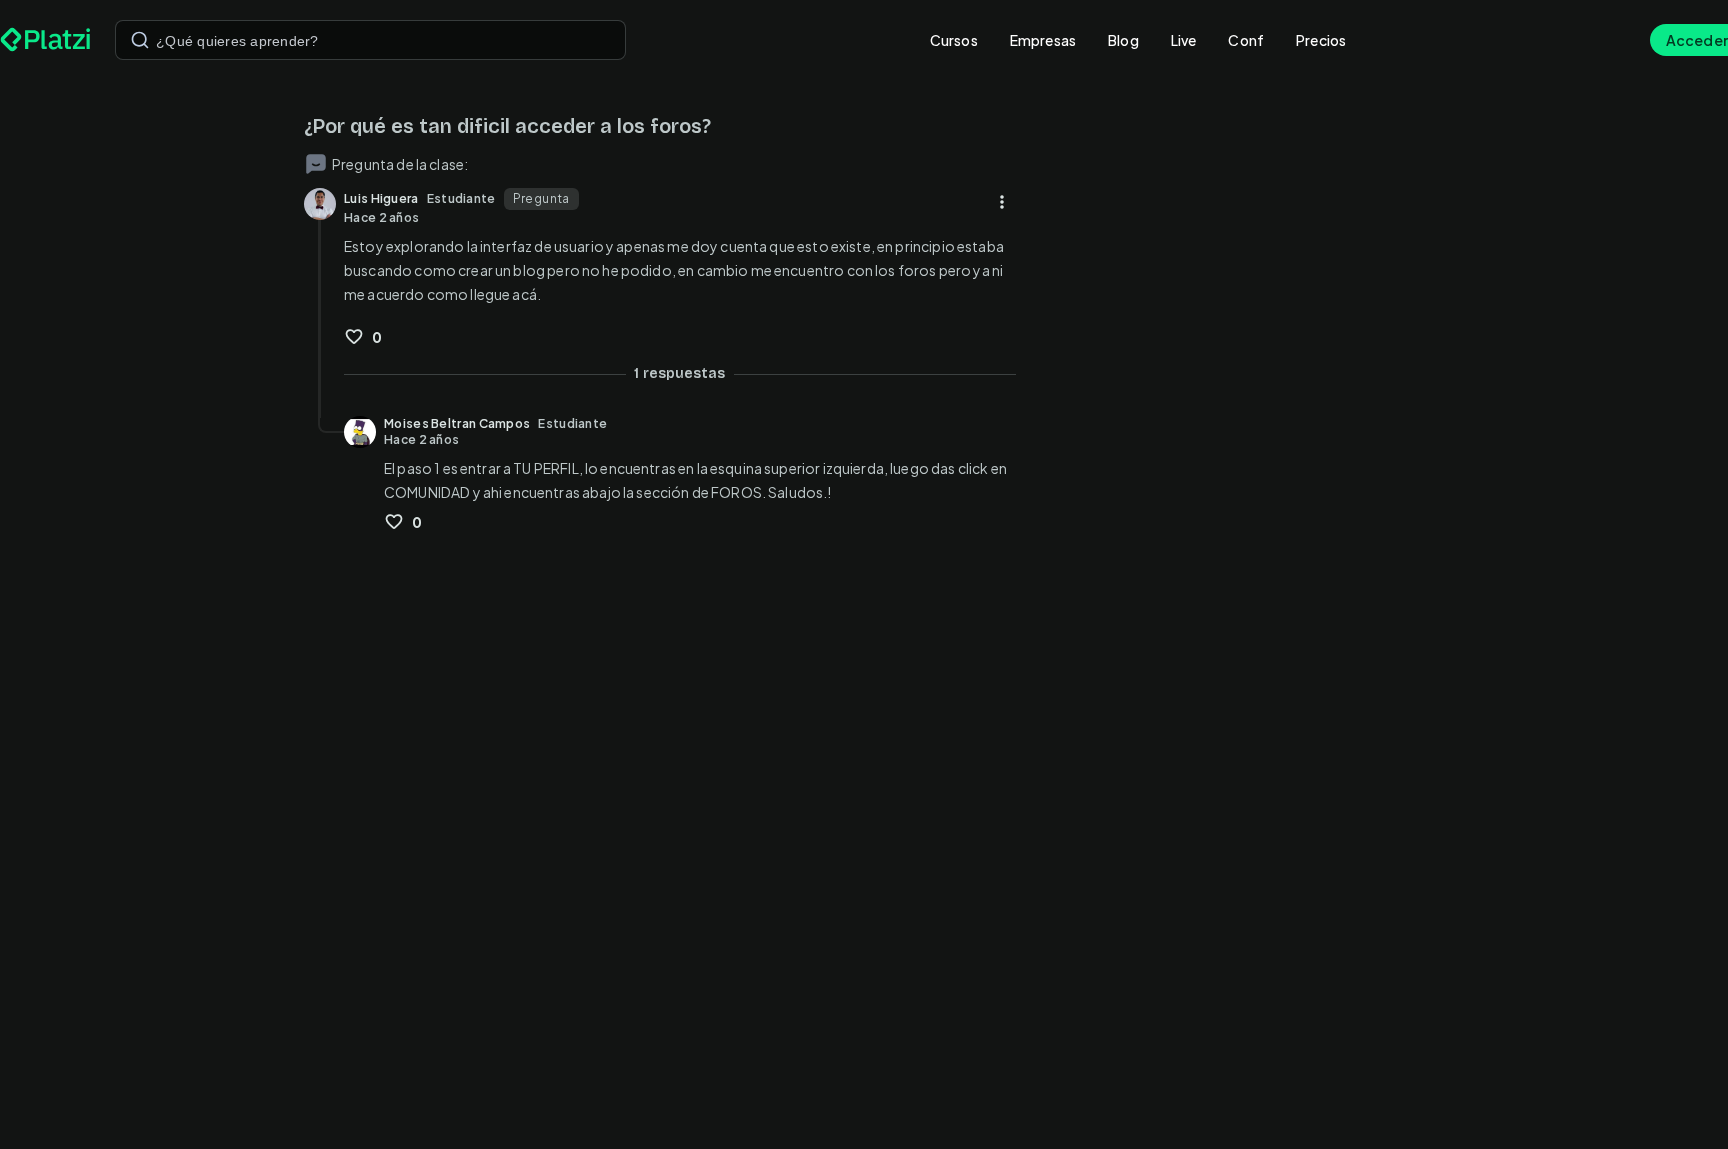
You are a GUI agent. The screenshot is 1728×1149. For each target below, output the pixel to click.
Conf (1246, 40)
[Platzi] (45, 40)
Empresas (1043, 40)
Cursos (954, 40)
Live (1184, 40)
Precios (1321, 40)
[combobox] (370, 40)
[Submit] (140, 40)
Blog (1123, 40)
